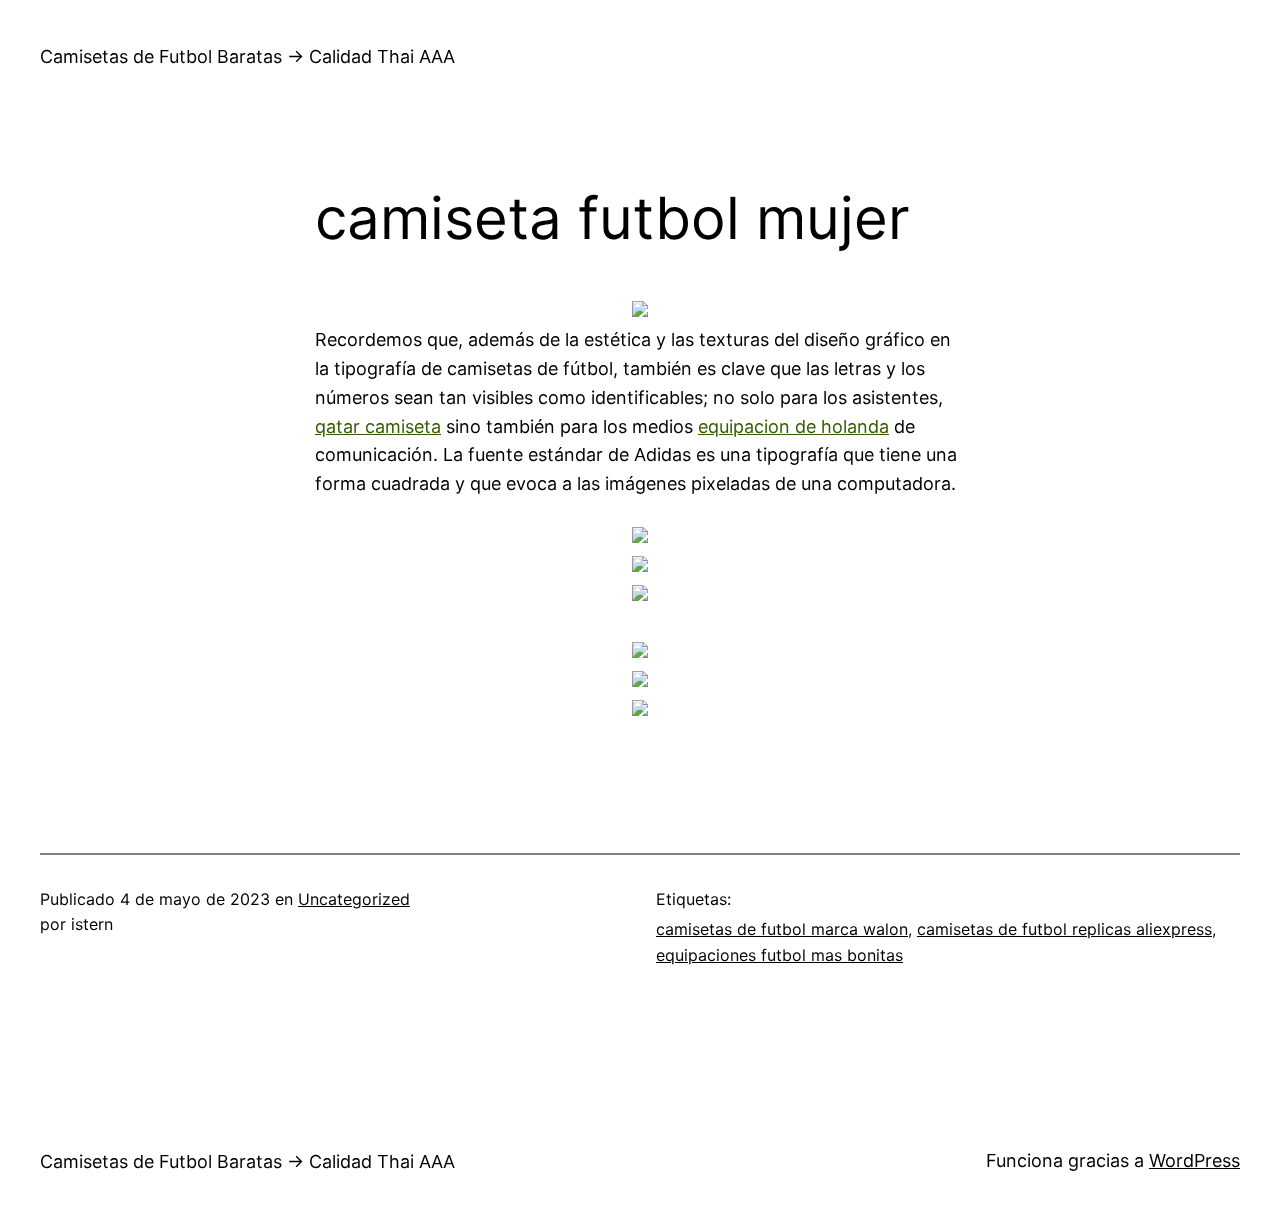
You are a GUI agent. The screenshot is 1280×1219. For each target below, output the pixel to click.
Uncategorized (354, 899)
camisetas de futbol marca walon (782, 929)
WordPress (1194, 1160)
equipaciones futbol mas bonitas (779, 955)
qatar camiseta (378, 426)
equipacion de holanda (793, 426)
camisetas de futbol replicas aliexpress (1064, 929)
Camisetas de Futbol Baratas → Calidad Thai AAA (247, 56)
